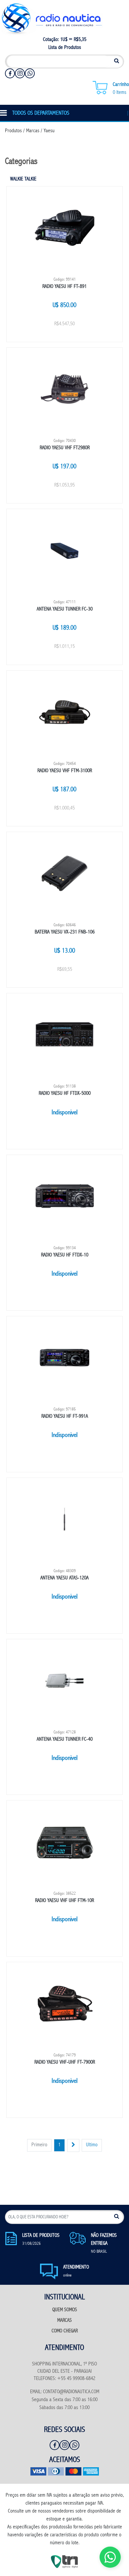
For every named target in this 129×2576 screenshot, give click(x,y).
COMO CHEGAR (65, 2331)
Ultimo (92, 2145)
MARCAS (64, 2321)
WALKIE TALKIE (23, 179)
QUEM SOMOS (65, 2310)
